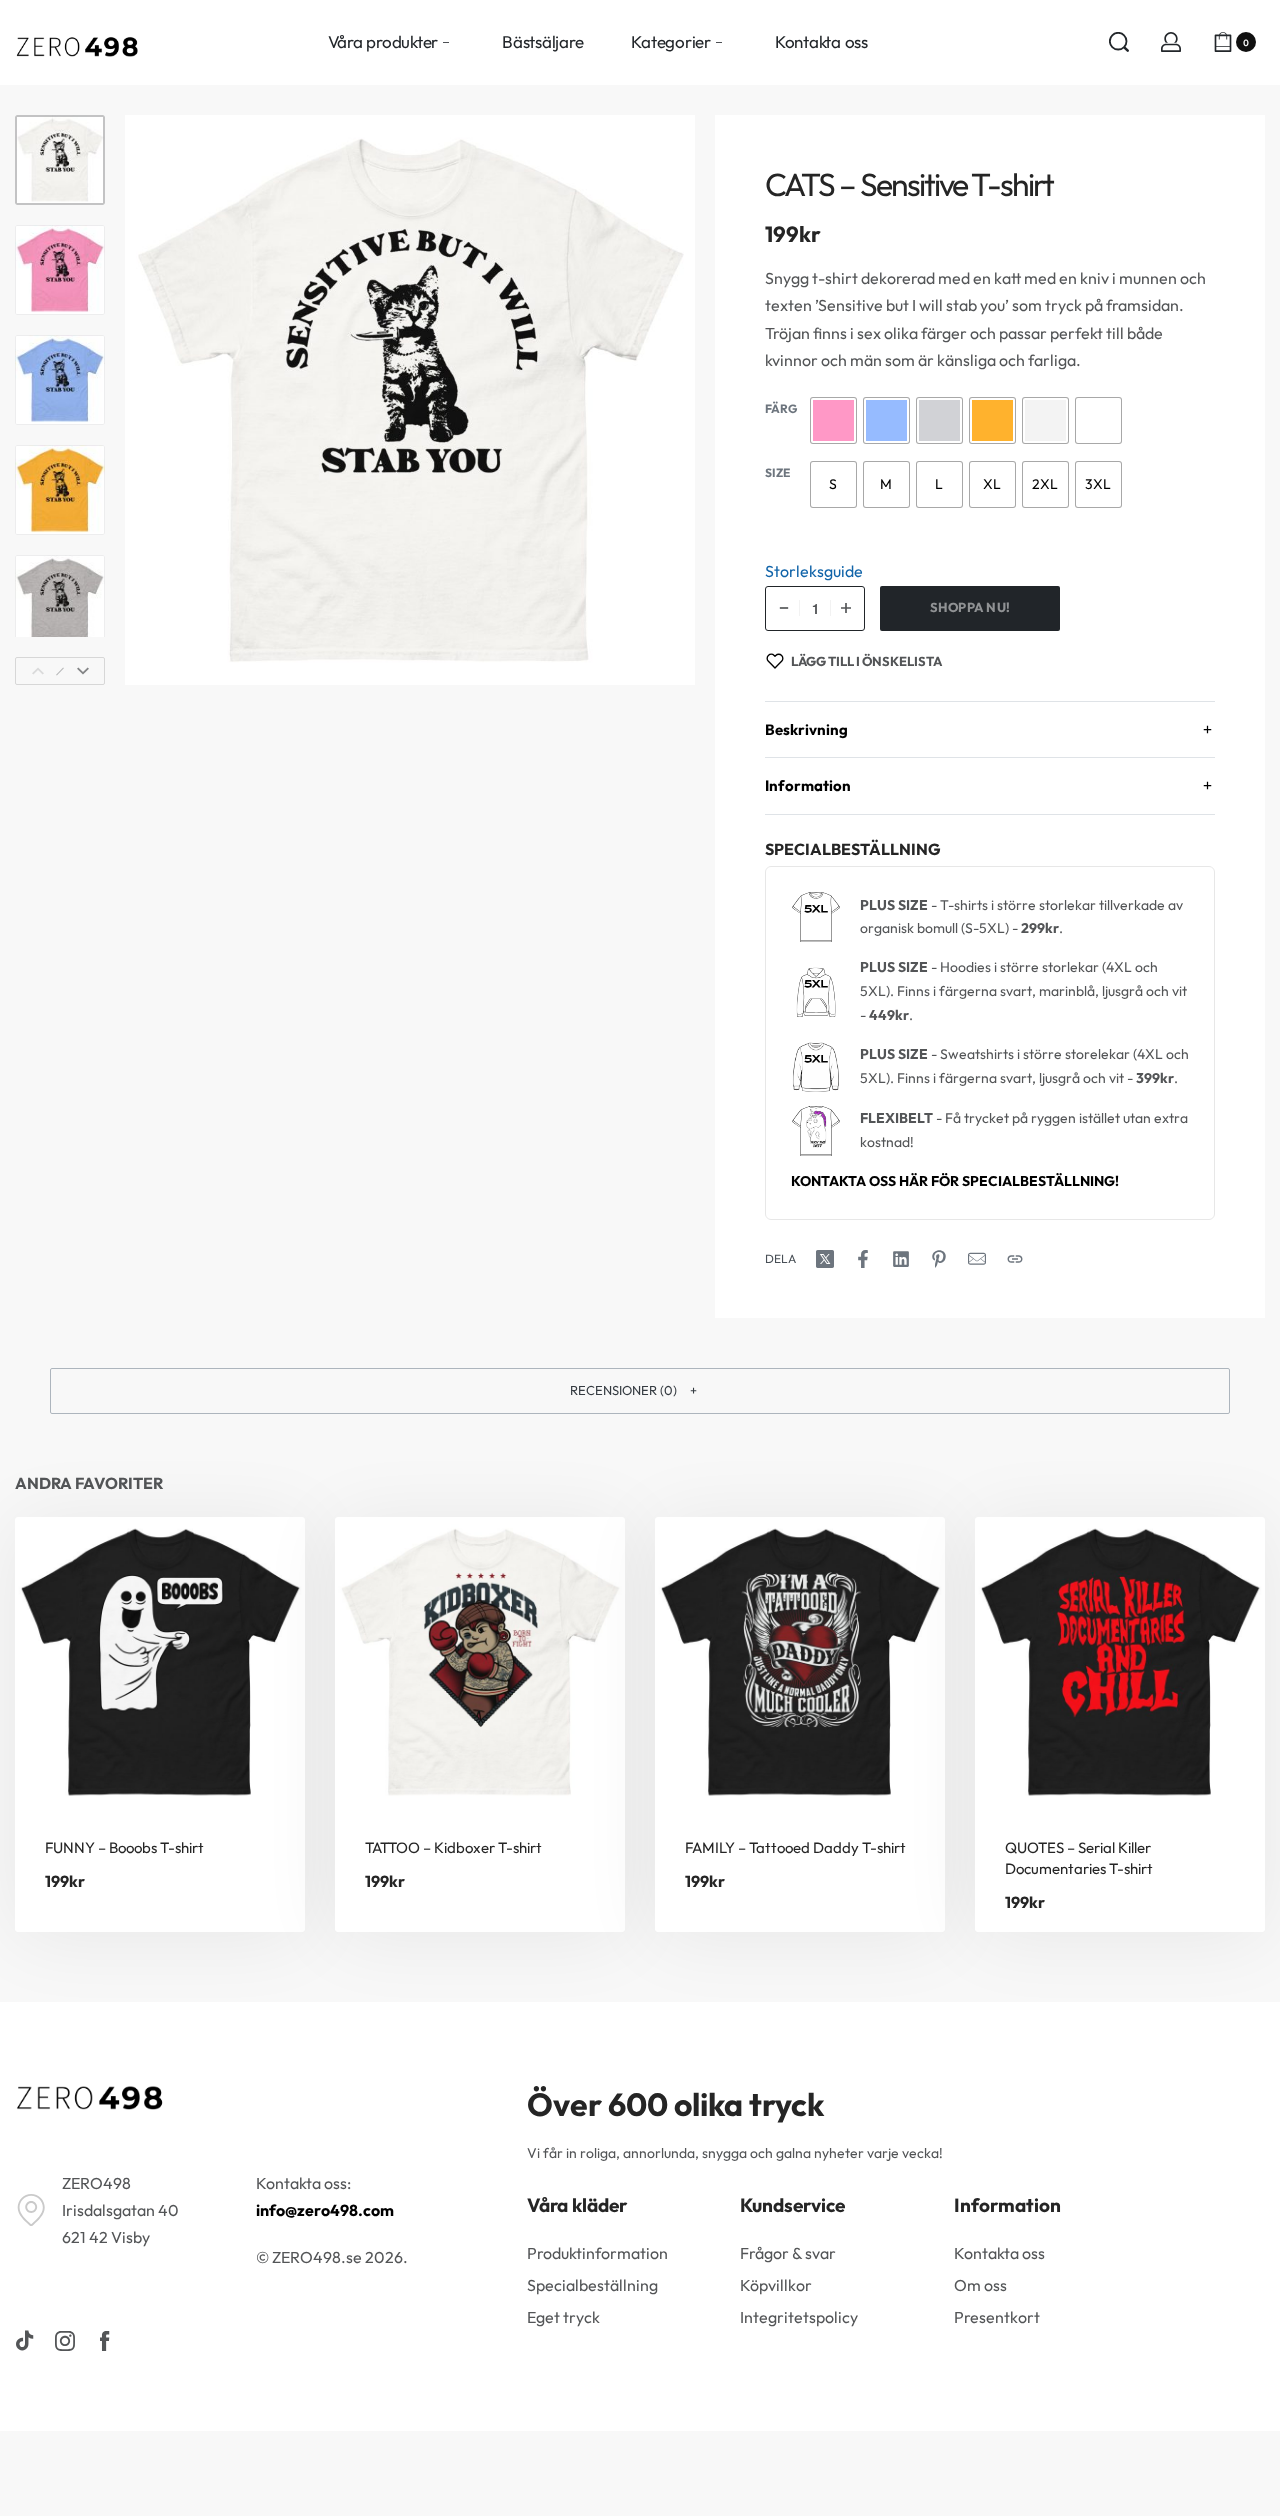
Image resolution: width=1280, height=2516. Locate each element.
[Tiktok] (25, 2341)
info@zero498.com (325, 2210)
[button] (640, 1391)
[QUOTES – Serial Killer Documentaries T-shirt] (1120, 1662)
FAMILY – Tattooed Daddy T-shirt (795, 1847)
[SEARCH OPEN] (1119, 42)
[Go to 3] (60, 380)
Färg (781, 408)
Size (777, 472)
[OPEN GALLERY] (410, 400)
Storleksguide (814, 571)
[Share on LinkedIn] (901, 1259)
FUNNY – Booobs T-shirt (124, 1847)
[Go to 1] (60, 160)
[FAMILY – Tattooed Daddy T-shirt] (800, 1662)
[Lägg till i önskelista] (258, 1564)
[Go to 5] (60, 600)
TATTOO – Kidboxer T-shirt (453, 1847)
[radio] (833, 420)
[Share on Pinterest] (939, 1259)
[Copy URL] (1015, 1259)
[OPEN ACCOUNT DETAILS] (1171, 42)
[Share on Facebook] (863, 1259)
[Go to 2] (60, 270)
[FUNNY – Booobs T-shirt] (160, 1662)
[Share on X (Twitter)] (825, 1259)
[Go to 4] (60, 490)
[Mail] (977, 1259)
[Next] (83, 671)
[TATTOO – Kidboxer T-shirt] (480, 1662)
